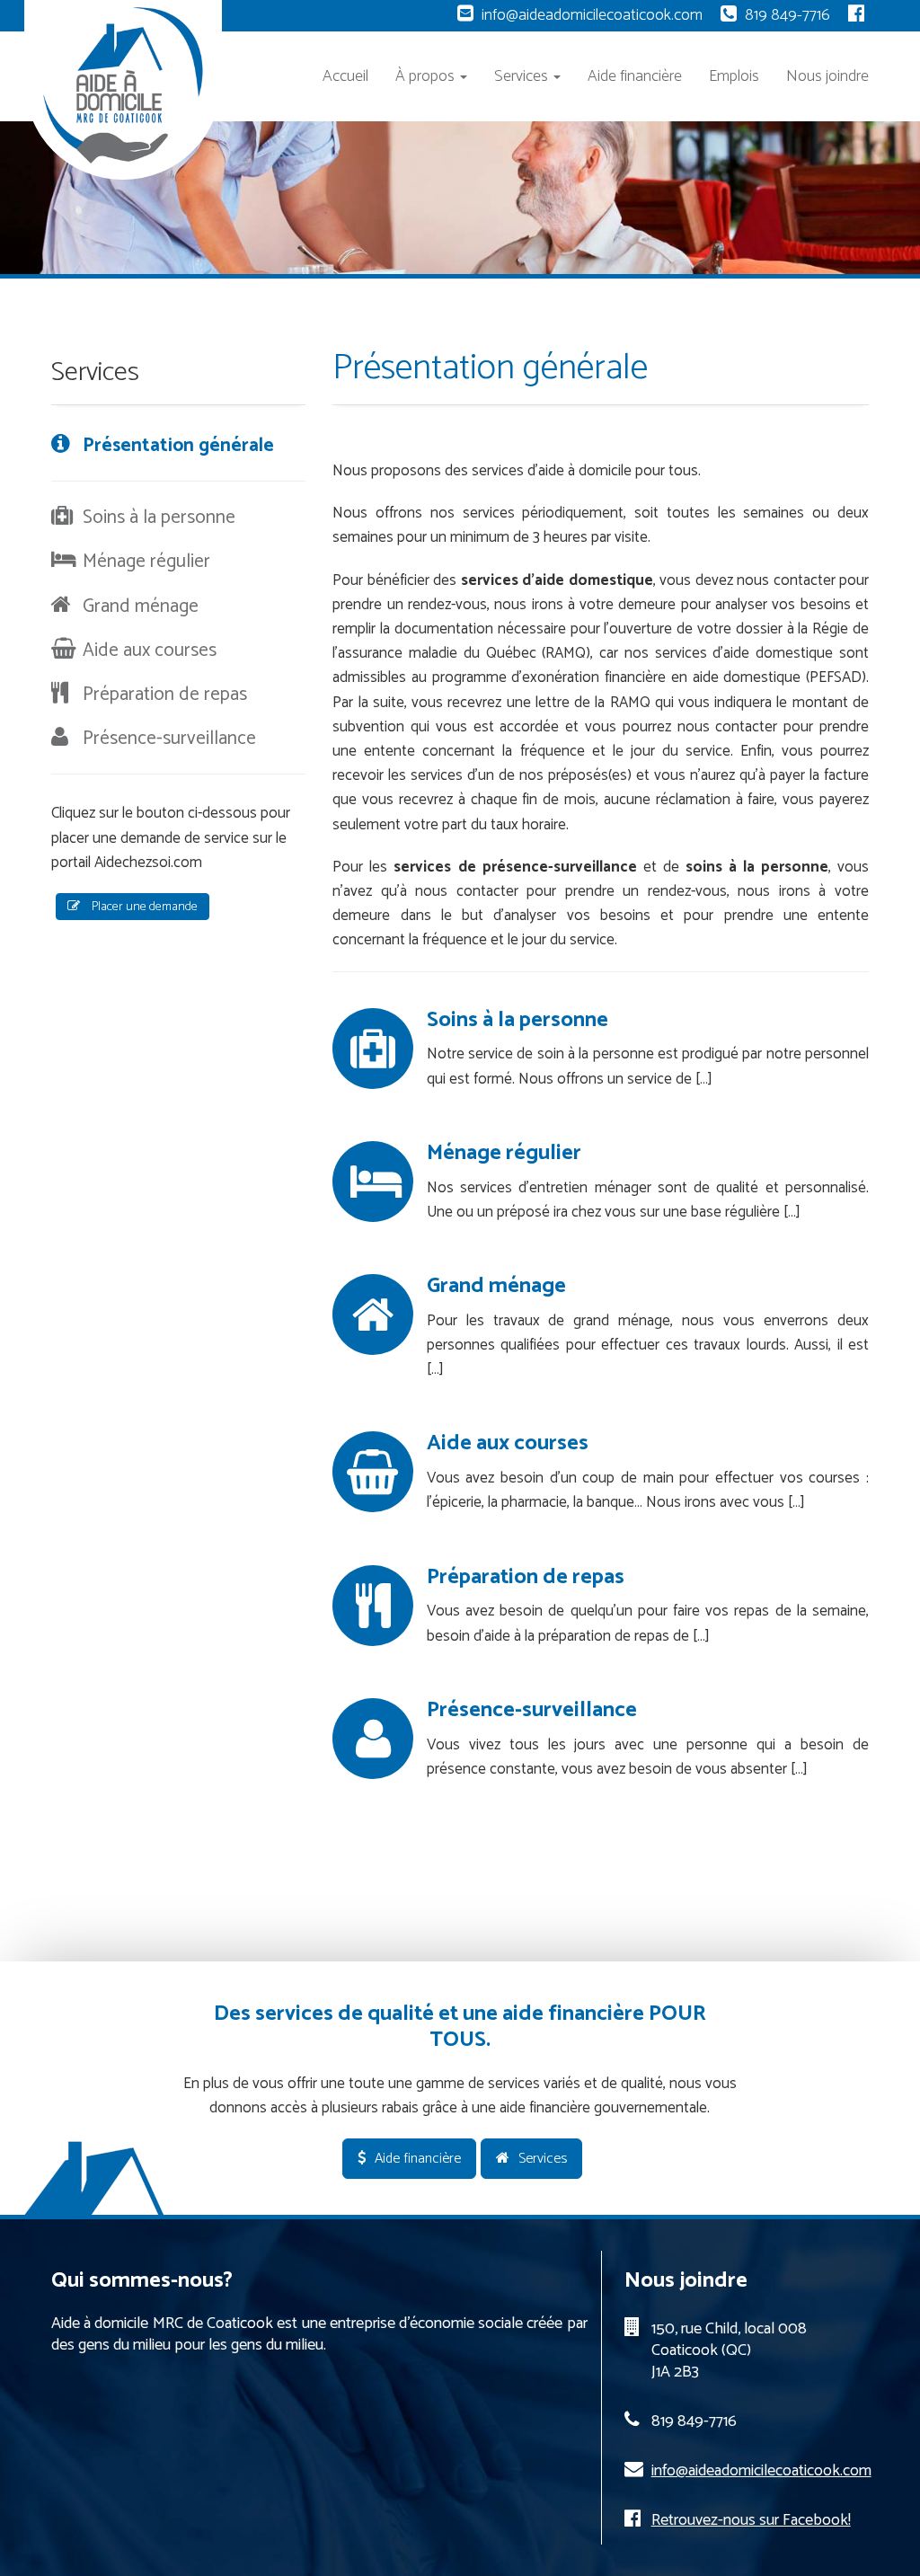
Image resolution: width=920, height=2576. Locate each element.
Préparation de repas (526, 1577)
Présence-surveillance (532, 1710)
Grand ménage (496, 1286)
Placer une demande (143, 907)
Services (523, 76)
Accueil (345, 76)
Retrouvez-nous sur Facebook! (751, 2520)
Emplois (734, 76)
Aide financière (635, 76)
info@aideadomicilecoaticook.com (592, 15)
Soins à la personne (517, 1020)
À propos (427, 76)
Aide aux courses (508, 1443)
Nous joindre (827, 76)
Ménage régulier (504, 1153)
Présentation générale (178, 446)
